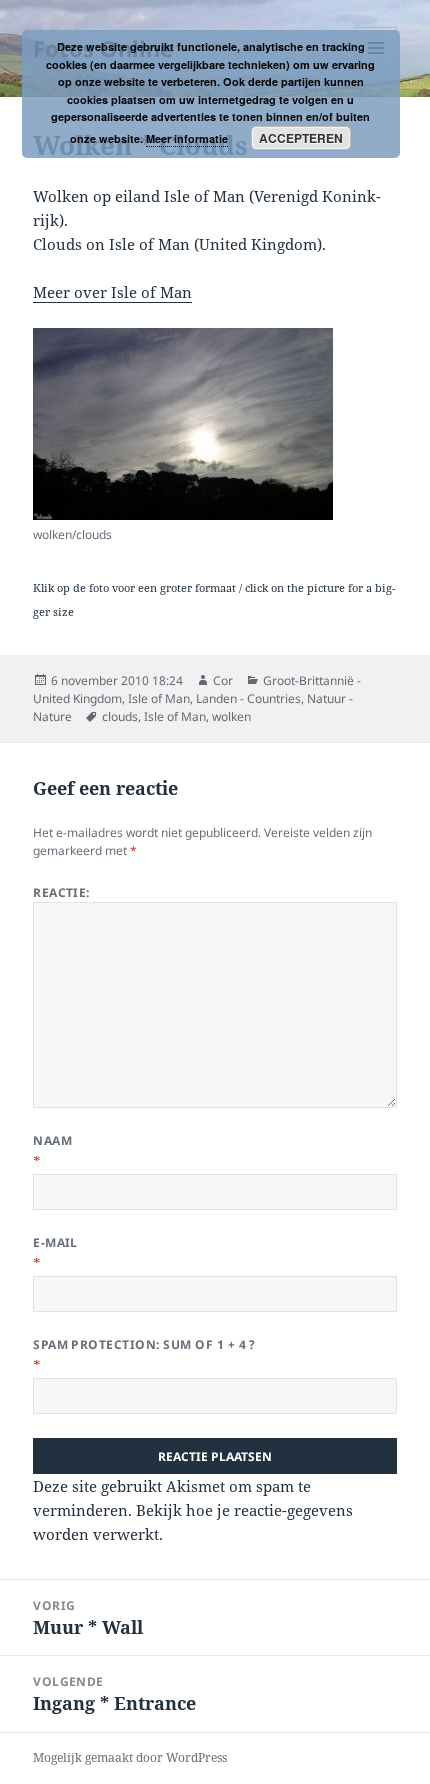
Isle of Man (159, 698)
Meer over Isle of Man (112, 292)
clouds (120, 716)
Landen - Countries (248, 698)
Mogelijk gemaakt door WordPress (130, 1757)
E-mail (55, 1242)
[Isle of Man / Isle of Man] (183, 424)
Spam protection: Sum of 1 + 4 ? (144, 1344)
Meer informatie (187, 138)
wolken (231, 716)
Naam (52, 1140)
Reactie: (61, 892)
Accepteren (301, 138)
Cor (223, 680)
